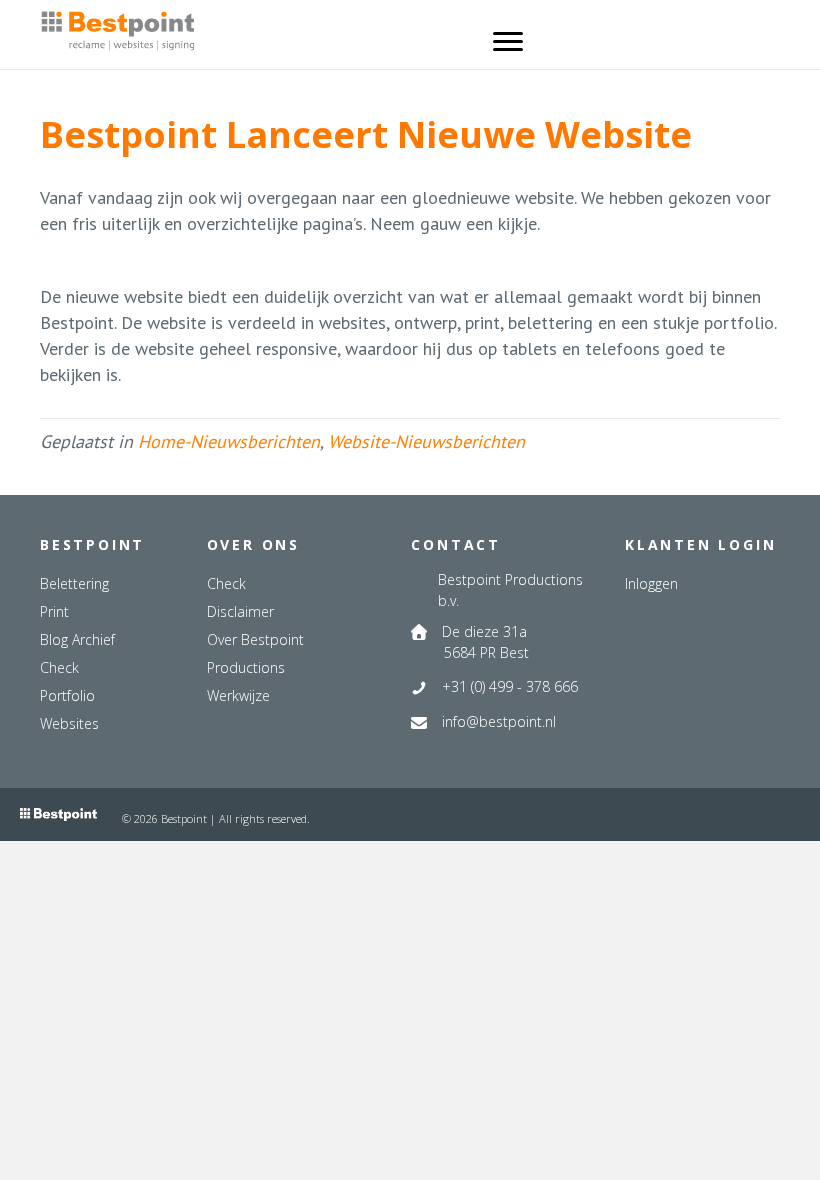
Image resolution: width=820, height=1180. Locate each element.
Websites (69, 723)
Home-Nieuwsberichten (229, 441)
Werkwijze (238, 695)
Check (59, 667)
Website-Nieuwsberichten (426, 441)
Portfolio (67, 695)
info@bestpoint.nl (499, 721)
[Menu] (508, 42)
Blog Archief (77, 639)
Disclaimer (240, 611)
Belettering (74, 583)
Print (54, 611)
